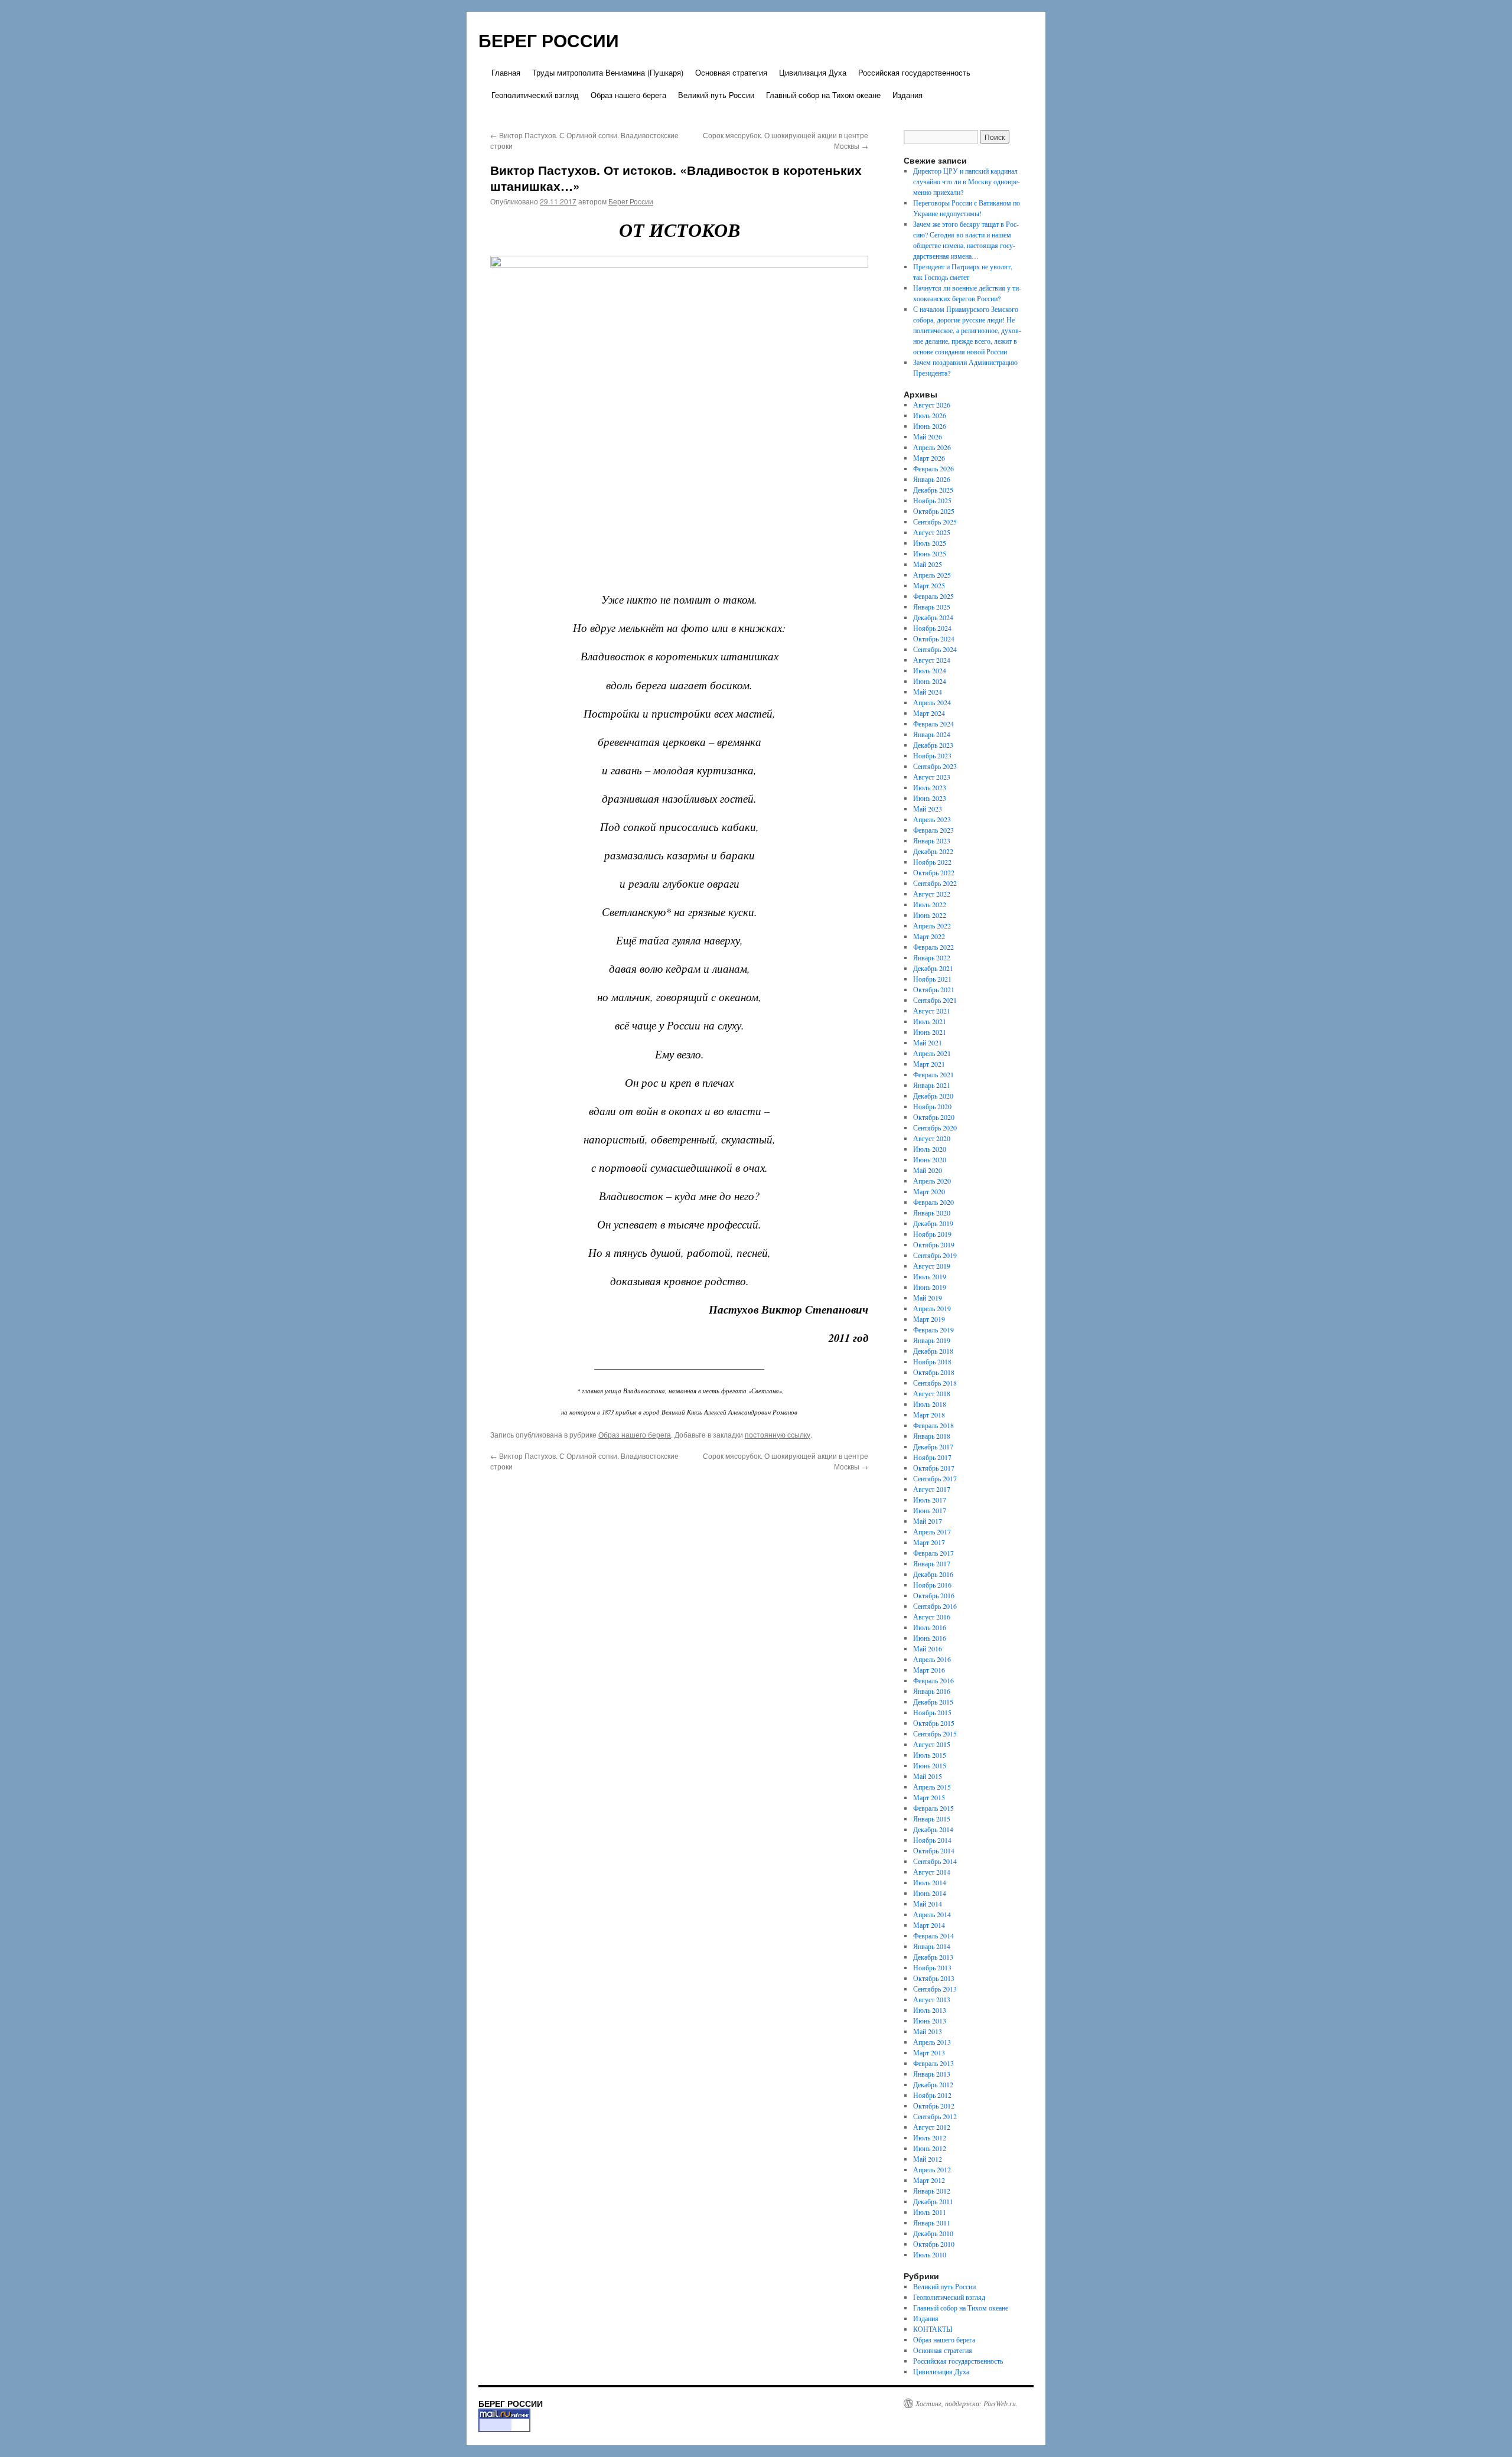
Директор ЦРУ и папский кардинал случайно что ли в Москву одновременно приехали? (967, 181)
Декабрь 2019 (933, 1223)
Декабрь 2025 (933, 490)
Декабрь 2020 (933, 1096)
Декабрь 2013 (933, 1957)
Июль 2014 (930, 1882)
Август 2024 (932, 660)
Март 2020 (929, 1191)
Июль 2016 (930, 1627)
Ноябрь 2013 (932, 1967)
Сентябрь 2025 (935, 522)
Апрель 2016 (932, 1659)
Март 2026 (929, 458)
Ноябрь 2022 (932, 862)
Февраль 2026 (933, 468)
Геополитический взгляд (535, 95)
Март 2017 (929, 1542)
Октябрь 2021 (934, 989)
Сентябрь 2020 (935, 1128)
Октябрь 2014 (934, 1850)
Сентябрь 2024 (935, 649)
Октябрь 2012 (934, 2106)
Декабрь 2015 (933, 1702)
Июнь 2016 (930, 1638)
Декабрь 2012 (933, 2084)
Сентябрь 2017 (935, 1478)
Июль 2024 (930, 670)
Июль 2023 (930, 787)
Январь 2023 (932, 840)
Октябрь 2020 (934, 1117)
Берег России (631, 201)
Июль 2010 (930, 2254)
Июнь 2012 (930, 2148)
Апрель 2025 (932, 575)
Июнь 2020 (930, 1159)
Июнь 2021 (930, 1032)
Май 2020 (928, 1170)
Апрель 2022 (932, 926)
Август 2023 (932, 777)
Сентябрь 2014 (935, 1861)
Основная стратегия (731, 72)
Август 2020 (932, 1138)
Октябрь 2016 (934, 1595)
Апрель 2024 (932, 702)
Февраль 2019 (933, 1329)
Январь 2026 (932, 479)
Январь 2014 (932, 1946)
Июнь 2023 (930, 798)
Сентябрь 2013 (935, 1989)
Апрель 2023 (932, 819)
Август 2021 (932, 1011)
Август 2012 (932, 2127)
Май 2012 (928, 2159)
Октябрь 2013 (934, 1978)
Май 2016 (928, 1648)
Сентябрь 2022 (935, 883)
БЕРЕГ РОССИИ (549, 40)
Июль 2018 (930, 1404)
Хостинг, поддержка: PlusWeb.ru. (967, 2403)
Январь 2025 (932, 607)
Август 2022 (932, 894)
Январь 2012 (932, 2191)
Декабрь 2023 (933, 745)
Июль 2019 (930, 1276)
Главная (506, 72)
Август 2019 (932, 1266)
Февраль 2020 (933, 1202)
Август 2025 (932, 532)
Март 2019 (929, 1319)
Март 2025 (929, 585)
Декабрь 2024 (933, 617)
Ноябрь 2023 (932, 755)
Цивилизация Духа (813, 72)
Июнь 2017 (930, 1510)
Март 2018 (929, 1415)
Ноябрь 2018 (932, 1361)
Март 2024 (929, 713)
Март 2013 (929, 2052)
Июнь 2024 (930, 681)
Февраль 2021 (933, 1074)
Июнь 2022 (930, 915)
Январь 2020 (932, 1213)
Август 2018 (932, 1393)
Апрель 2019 (932, 1308)
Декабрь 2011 (933, 2201)
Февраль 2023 (933, 830)
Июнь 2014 (930, 1893)
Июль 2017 (930, 1500)
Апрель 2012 (932, 2169)
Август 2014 (932, 1872)
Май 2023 (928, 809)
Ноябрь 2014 (932, 1840)
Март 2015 (929, 1797)
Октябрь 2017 (934, 1468)
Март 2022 (929, 936)
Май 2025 (928, 564)
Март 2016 (929, 1670)
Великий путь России (716, 95)
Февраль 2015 (933, 1808)
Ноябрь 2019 (932, 1234)
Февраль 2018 (933, 1425)
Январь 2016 (932, 1691)
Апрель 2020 (932, 1181)
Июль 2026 (930, 415)
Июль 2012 (930, 2137)
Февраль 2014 (933, 1935)
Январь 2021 (932, 1085)
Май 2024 (928, 692)
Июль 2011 (930, 2212)
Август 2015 (932, 1744)
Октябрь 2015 (934, 1723)
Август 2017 (932, 1489)
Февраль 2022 (933, 947)
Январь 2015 (932, 1819)
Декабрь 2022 (933, 851)
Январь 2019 (932, 1340)
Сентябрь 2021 (935, 1000)
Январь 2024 (932, 734)
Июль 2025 (930, 543)
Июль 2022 (930, 904)
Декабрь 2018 (933, 1351)
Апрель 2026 (932, 447)
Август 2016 (932, 1617)
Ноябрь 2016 (932, 1585)
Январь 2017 (932, 1563)
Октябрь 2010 (934, 2244)
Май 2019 (928, 1298)
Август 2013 (932, 1999)
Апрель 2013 (932, 2042)
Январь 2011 (932, 2223)
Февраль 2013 (933, 2063)
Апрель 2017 (932, 1531)
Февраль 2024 (933, 724)
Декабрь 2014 (933, 1829)
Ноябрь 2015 (932, 1712)
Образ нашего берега (628, 95)
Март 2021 (929, 1064)
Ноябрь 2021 (932, 979)
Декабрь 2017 (933, 1446)
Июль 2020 (930, 1149)
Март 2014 (929, 1925)
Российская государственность (914, 72)
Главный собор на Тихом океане (823, 95)
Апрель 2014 (932, 1914)
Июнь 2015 (930, 1765)
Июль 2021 (930, 1021)
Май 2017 (928, 1521)
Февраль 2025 (933, 596)
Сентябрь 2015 (935, 1733)
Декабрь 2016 (933, 1574)
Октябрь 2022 (934, 872)
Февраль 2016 (933, 1680)
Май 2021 (928, 1042)
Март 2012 (929, 2180)
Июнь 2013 (930, 2021)
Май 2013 (928, 2031)
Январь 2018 (932, 1436)
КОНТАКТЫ (933, 2329)
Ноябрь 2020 (932, 1106)
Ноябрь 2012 (932, 2095)
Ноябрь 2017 (932, 1457)
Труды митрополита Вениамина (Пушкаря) (608, 72)
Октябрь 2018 (934, 1372)
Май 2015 (928, 1776)
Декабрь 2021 (933, 968)
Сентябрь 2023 (935, 766)
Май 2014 (928, 1904)
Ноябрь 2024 (932, 628)
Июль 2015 (930, 1755)
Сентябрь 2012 (935, 2116)
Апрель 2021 (932, 1053)
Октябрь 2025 (934, 511)
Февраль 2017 (933, 1553)
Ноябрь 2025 (932, 500)
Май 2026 (928, 436)
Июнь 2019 (930, 1287)
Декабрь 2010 (933, 2233)
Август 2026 (932, 405)
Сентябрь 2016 (935, 1606)
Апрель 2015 (932, 1787)
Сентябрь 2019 (935, 1255)
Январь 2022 (932, 957)
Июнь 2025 (930, 553)
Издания (907, 95)
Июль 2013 (930, 2010)
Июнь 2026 (930, 426)
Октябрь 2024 (934, 638)
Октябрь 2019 (934, 1244)
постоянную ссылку (778, 1434)
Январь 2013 (932, 2074)
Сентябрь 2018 (935, 1383)
